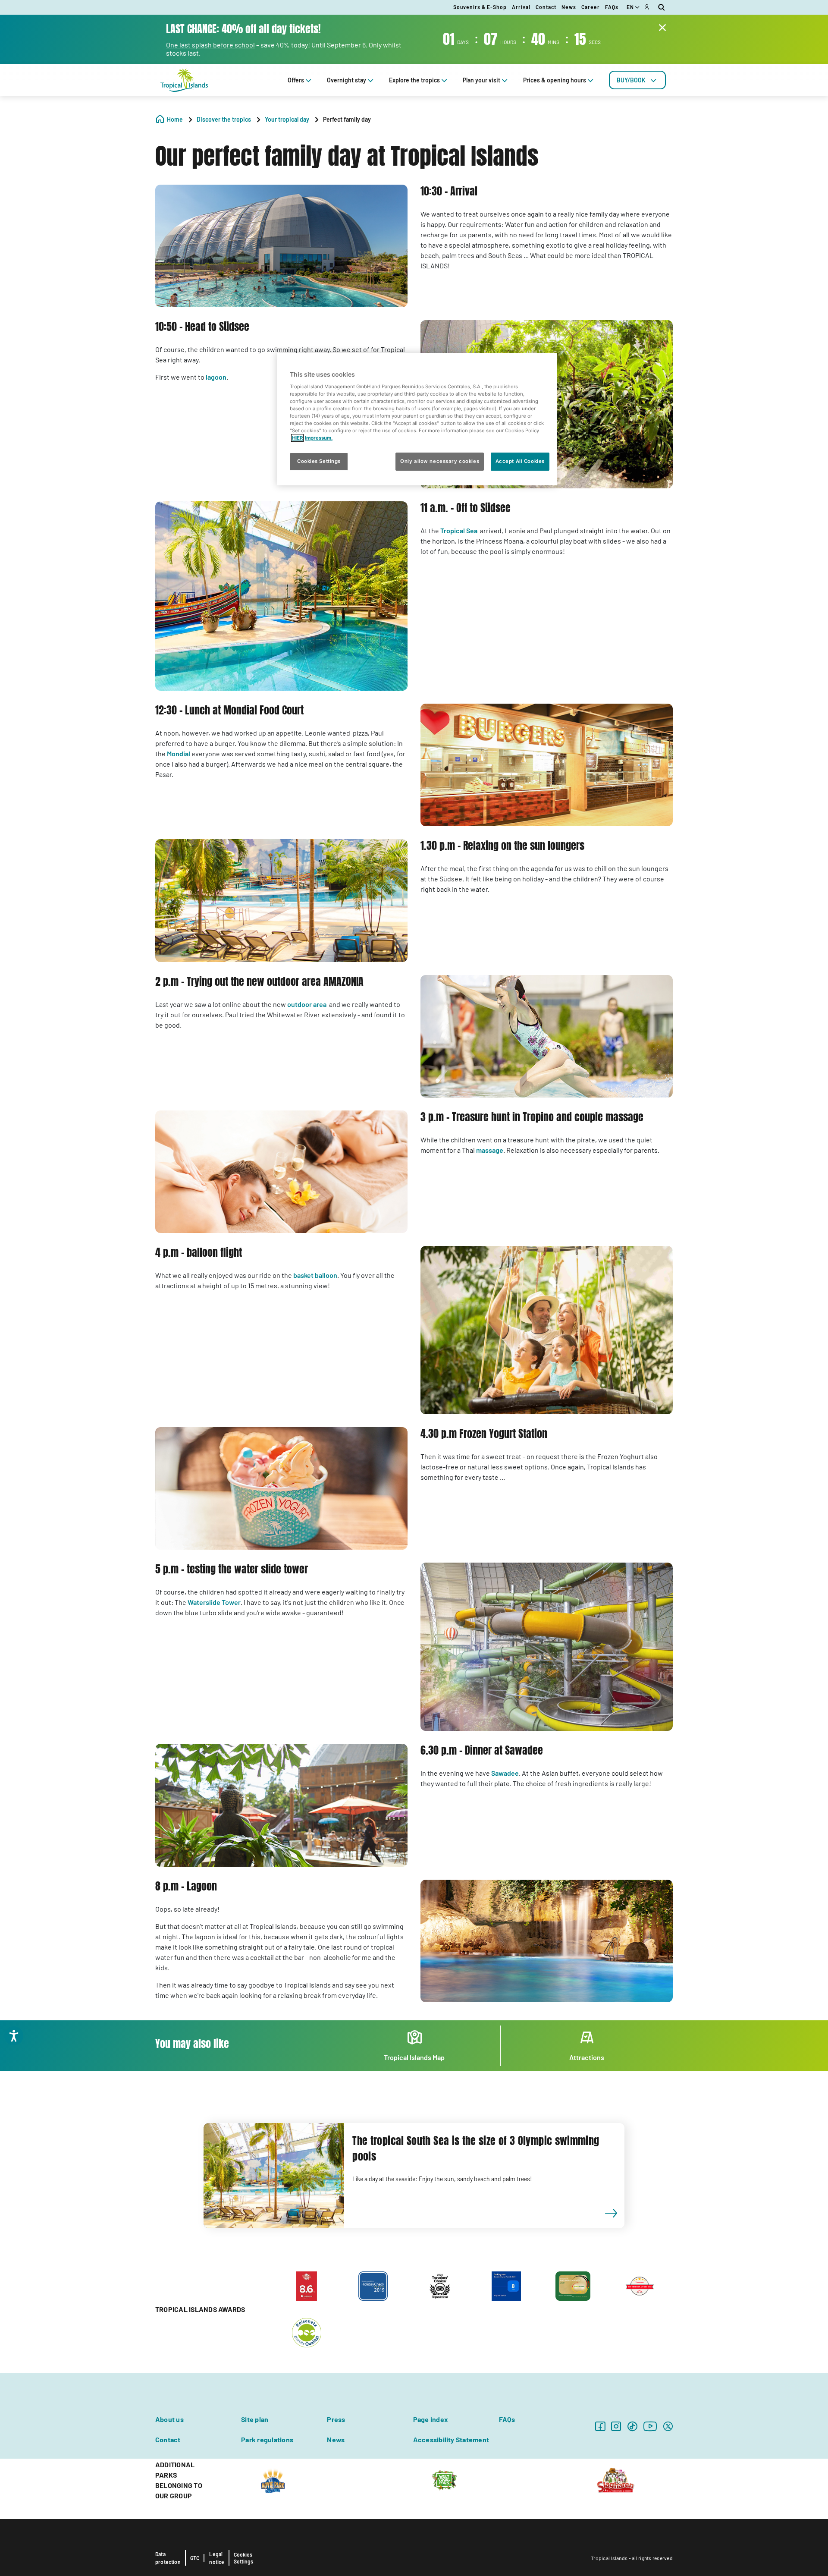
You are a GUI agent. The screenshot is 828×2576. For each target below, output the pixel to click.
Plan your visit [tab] (481, 80)
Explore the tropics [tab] (414, 80)
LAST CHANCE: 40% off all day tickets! (243, 29)
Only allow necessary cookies (440, 461)
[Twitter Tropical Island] (668, 2426)
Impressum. (319, 438)
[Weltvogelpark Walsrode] (444, 2479)
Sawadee (505, 1773)
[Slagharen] (616, 2479)
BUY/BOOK (631, 80)
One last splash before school (210, 45)
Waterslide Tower (214, 1602)
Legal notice (217, 2558)
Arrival (521, 7)
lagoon (216, 377)
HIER (297, 438)
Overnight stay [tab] (347, 80)
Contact (546, 7)
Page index (431, 2419)
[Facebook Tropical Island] (600, 2426)
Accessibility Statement (451, 2439)
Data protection (168, 2558)
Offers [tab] (296, 80)
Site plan (255, 2419)
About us (169, 2419)
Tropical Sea (459, 530)
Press (336, 2419)
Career (591, 7)
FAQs (612, 7)
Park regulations (267, 2439)
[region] (417, 419)
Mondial (179, 753)
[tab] (637, 80)
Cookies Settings (243, 2558)
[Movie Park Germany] (273, 2479)
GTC (195, 2558)
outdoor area (307, 1004)
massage (490, 1150)
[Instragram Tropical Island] (616, 2426)
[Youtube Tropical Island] (650, 2426)
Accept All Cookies (520, 461)
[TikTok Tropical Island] (632, 2426)
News (569, 7)
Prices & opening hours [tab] (555, 80)
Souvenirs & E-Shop (480, 7)
